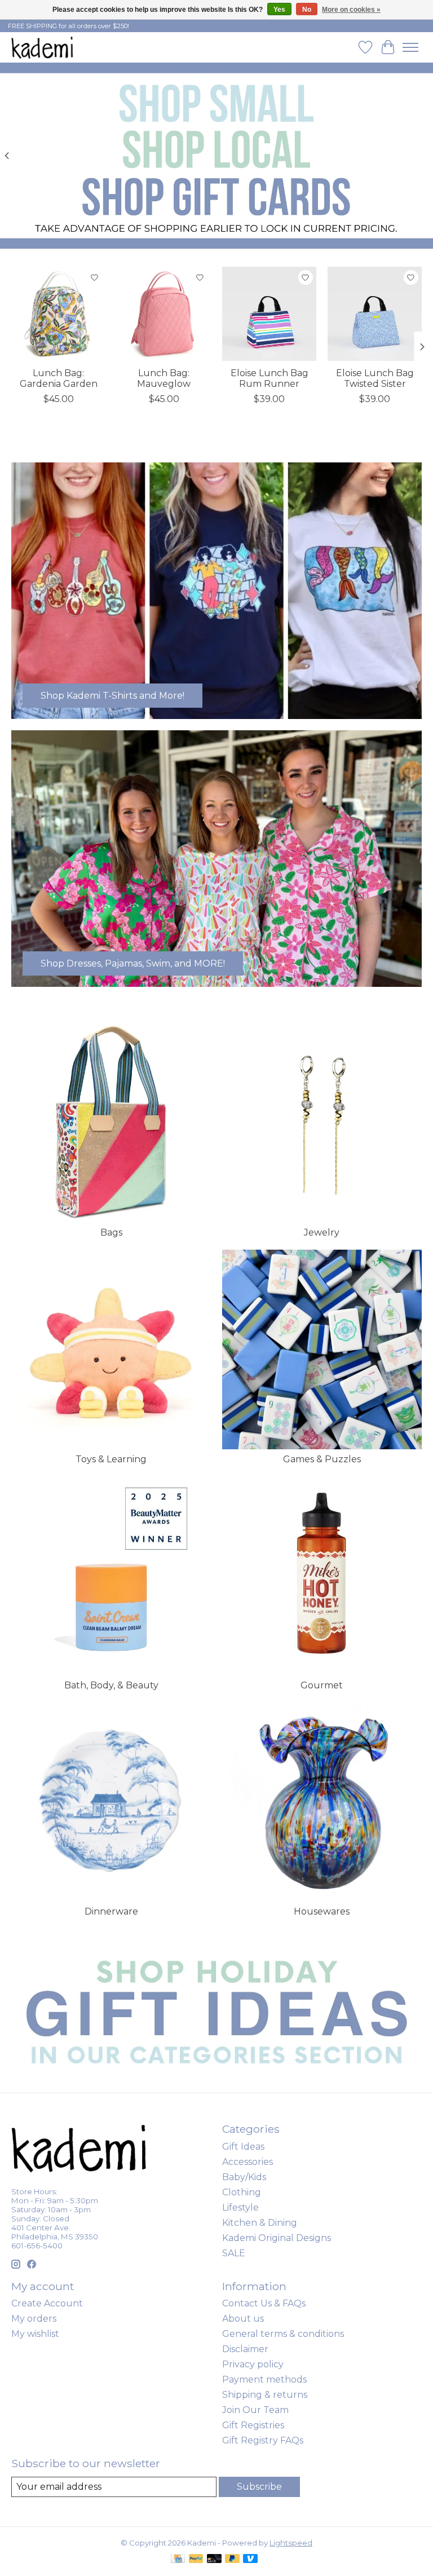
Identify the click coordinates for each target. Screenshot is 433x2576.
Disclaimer (245, 2349)
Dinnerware (111, 1911)
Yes (279, 10)
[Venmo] (250, 2559)
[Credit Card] (178, 2559)
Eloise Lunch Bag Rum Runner (269, 378)
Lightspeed (291, 2543)
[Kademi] (43, 47)
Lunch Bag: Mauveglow (164, 378)
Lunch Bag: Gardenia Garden (59, 378)
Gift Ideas (243, 2147)
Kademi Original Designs (277, 2238)
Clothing (242, 2192)
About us (243, 2319)
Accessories (248, 2162)
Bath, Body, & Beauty (111, 1685)
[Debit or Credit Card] (214, 2559)
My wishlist (35, 2334)
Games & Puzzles (322, 1459)
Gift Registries (253, 2425)
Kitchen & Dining (260, 2223)
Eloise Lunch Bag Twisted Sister (375, 378)
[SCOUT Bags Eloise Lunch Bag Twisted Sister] (375, 314)
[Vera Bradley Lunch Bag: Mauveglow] (164, 314)
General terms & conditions (283, 2334)
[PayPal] (196, 2559)
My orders (34, 2319)
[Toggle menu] (410, 47)
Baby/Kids (244, 2177)
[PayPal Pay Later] (232, 2559)
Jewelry (322, 1232)
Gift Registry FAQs (263, 2440)
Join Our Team (255, 2410)
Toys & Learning (111, 1459)
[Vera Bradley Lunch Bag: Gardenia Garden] (58, 314)
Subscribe (259, 2487)
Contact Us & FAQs (264, 2303)
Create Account (47, 2303)
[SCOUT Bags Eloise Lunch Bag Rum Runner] (269, 314)
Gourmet (322, 1685)
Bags (111, 1232)
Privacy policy (253, 2364)
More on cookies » (351, 10)
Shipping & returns (265, 2395)
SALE (234, 2253)
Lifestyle (240, 2207)
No (307, 10)
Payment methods (264, 2379)
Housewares (322, 1911)
